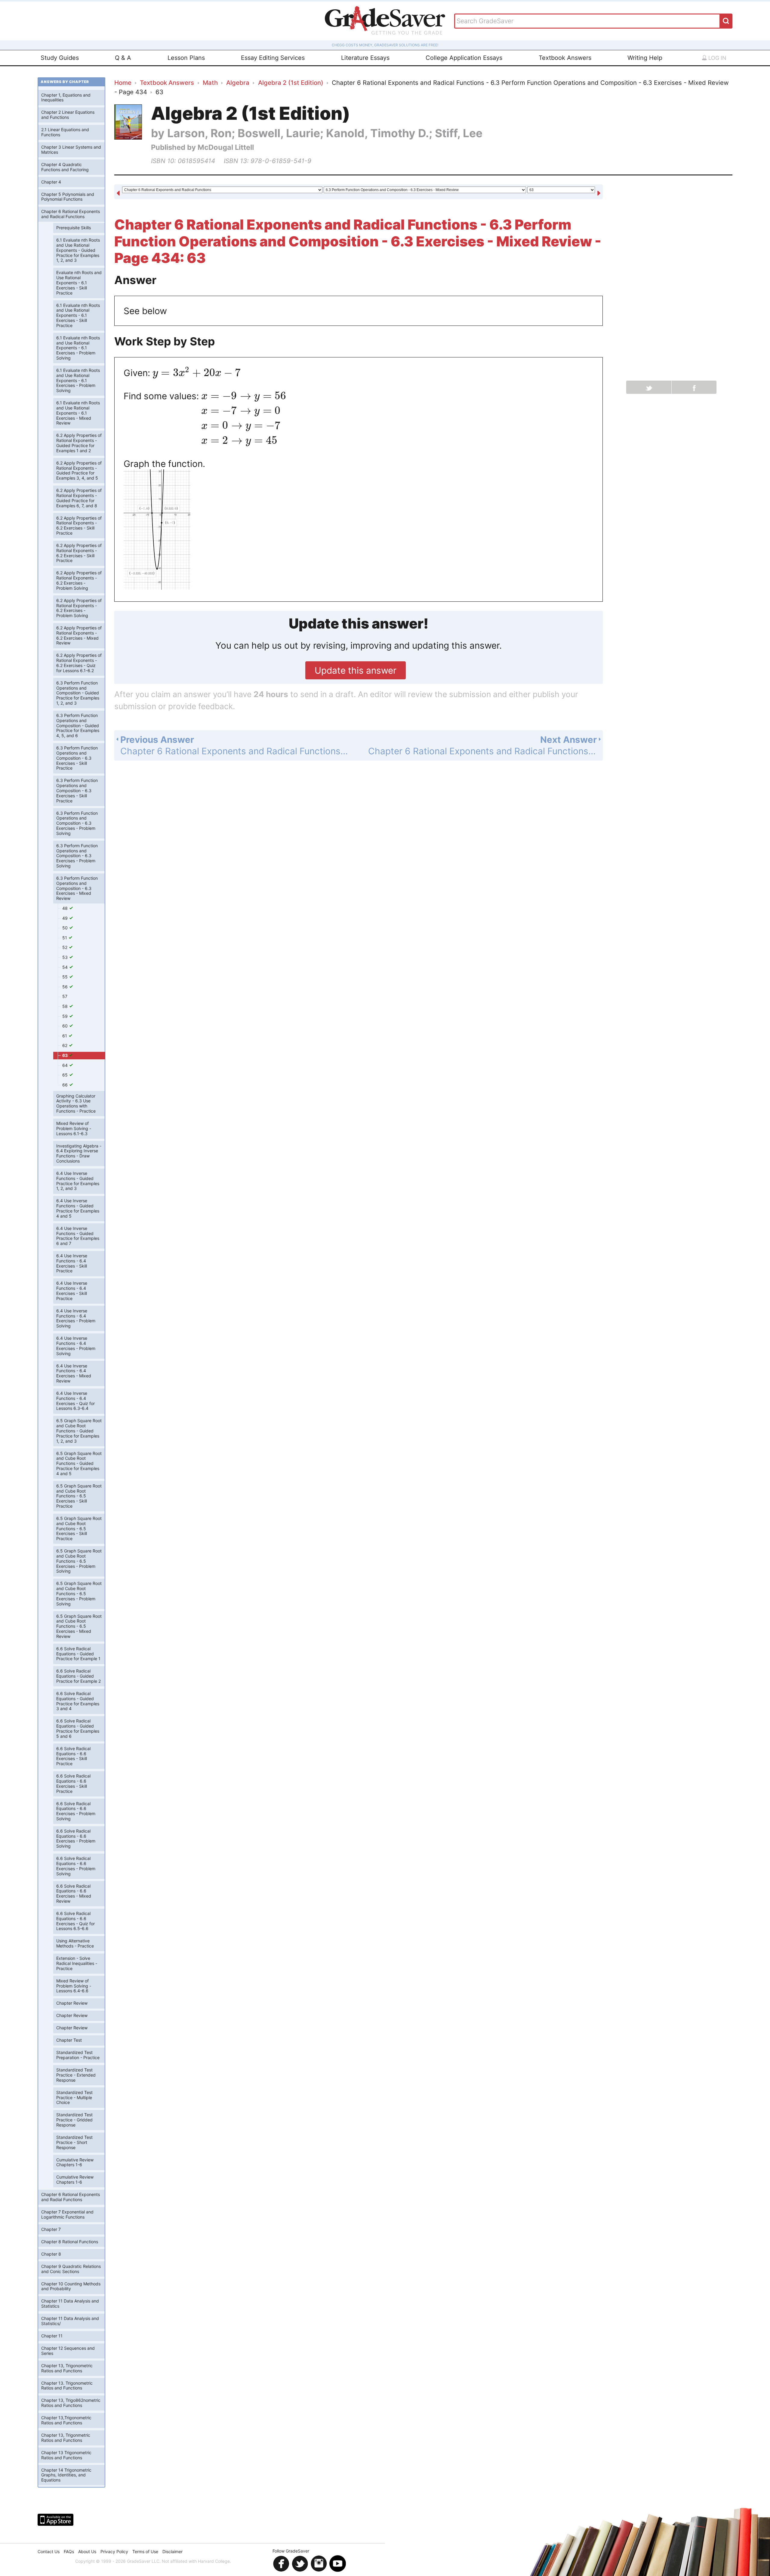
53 (66, 957)
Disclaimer (172, 2551)
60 (66, 1026)
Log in (717, 58)
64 (66, 1065)
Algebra (238, 83)
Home (123, 83)
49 (66, 918)
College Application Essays (464, 58)
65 (66, 1075)
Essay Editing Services (273, 58)
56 (66, 987)
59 (66, 1016)
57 (65, 996)
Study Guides (60, 58)
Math (210, 83)
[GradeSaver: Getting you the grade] (385, 21)
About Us (87, 2551)
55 (66, 977)
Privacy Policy (114, 2551)
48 (66, 908)
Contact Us (49, 2551)
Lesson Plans (186, 58)
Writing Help (645, 58)
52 (65, 947)
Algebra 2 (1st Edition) (291, 83)
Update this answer (356, 670)
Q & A (123, 58)
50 (66, 928)
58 (66, 1006)
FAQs (69, 2551)
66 (66, 1085)
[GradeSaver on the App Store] (55, 2520)
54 (66, 967)
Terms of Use (145, 2551)
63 (65, 1055)
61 (65, 1036)
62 (65, 1045)
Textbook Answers (565, 58)
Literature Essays (365, 58)
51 (65, 938)
